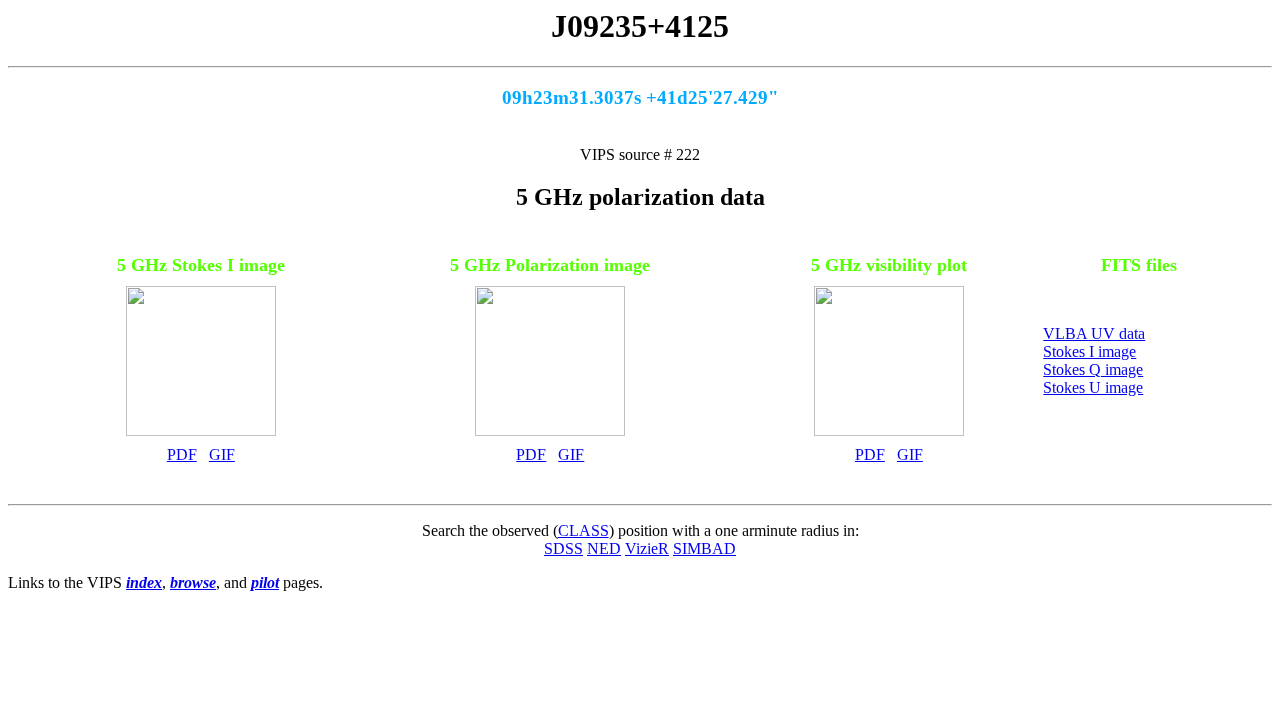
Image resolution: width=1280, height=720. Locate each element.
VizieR (647, 548)
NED (604, 548)
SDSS (563, 548)
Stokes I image (1089, 351)
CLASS (583, 530)
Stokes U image (1093, 387)
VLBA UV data (1094, 333)
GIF (222, 454)
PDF (182, 454)
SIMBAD (704, 548)
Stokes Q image (1093, 369)
